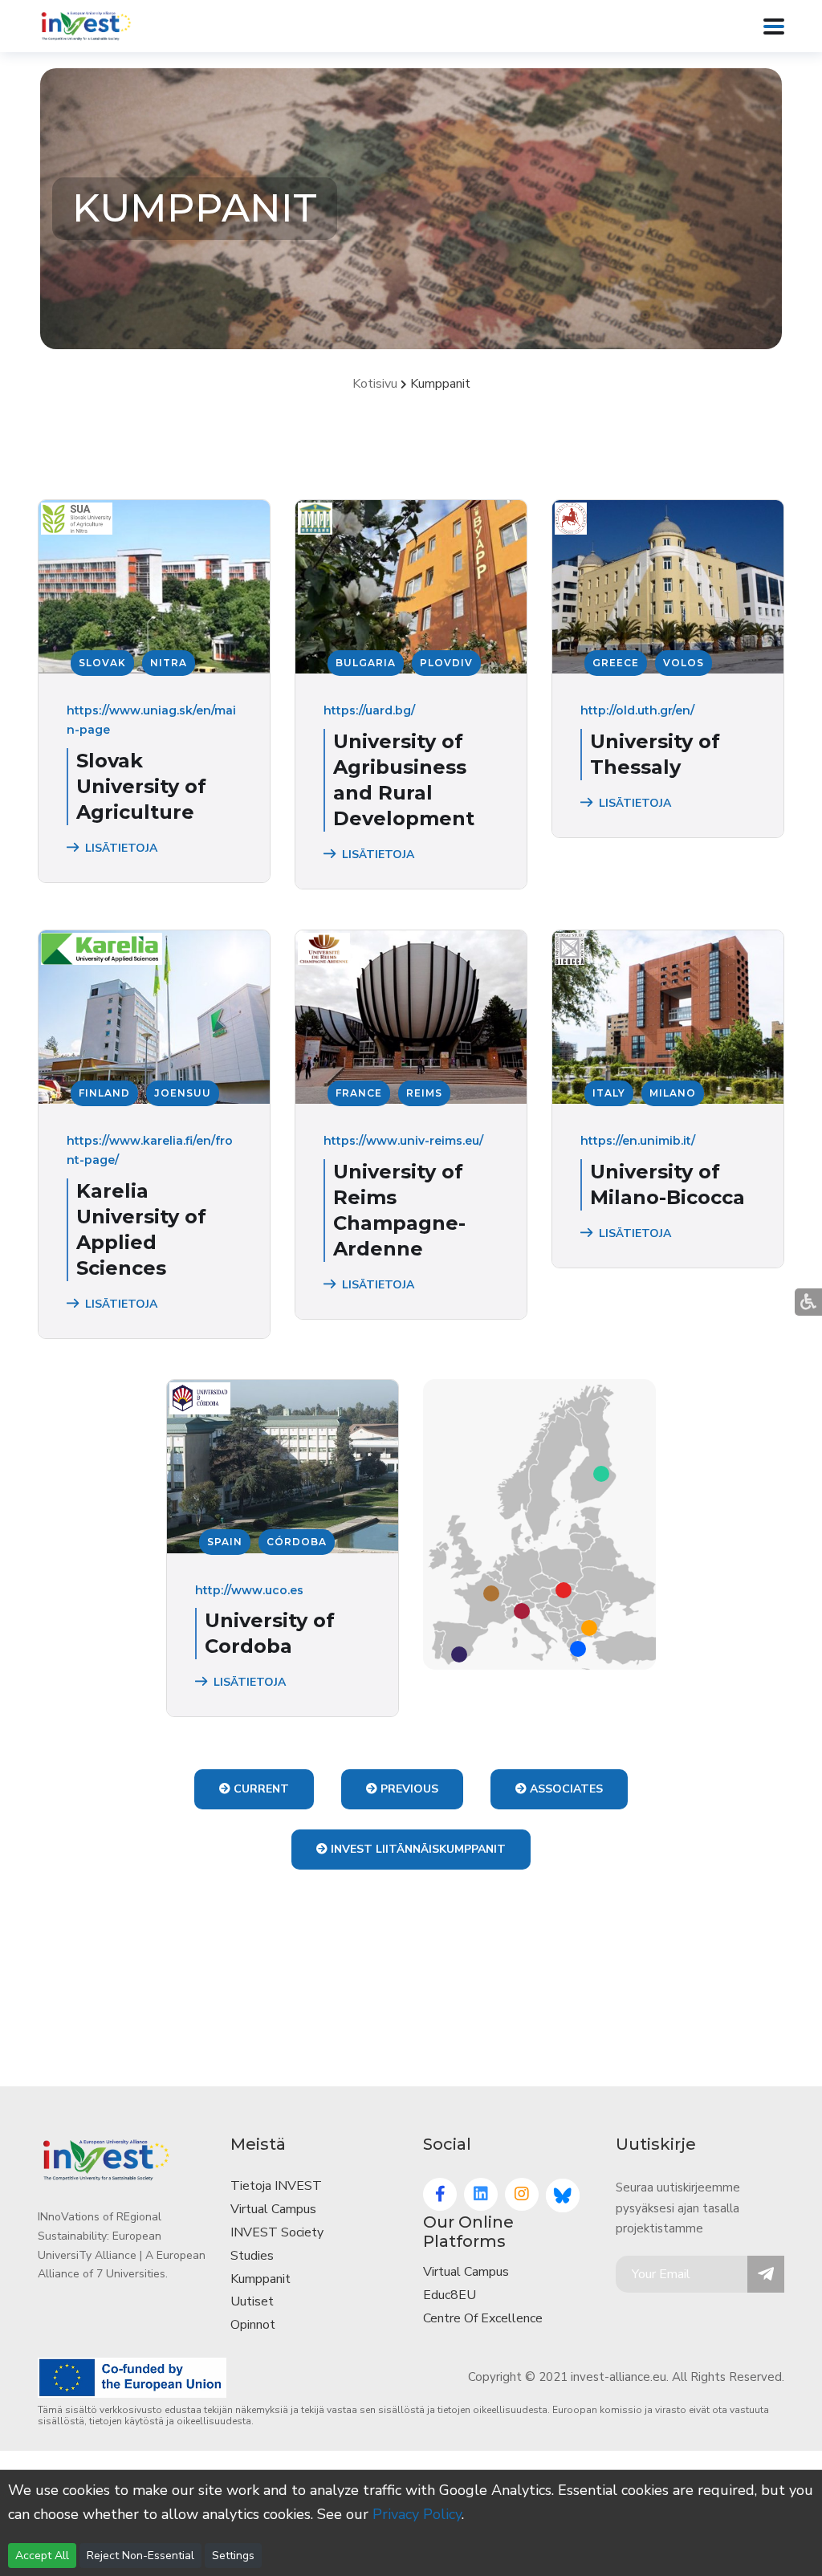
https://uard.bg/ (369, 710)
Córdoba (297, 1542)
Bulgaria (366, 663)
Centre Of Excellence (483, 2318)
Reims (424, 1093)
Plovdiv (446, 663)
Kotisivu (375, 384)
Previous (408, 1789)
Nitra (169, 663)
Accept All (42, 2556)
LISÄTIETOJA (121, 848)
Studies (252, 2256)
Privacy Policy (417, 2514)
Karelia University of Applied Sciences (141, 1229)
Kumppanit (260, 2279)
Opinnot (253, 2325)
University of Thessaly (655, 754)
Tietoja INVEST (276, 2186)
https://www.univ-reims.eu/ (403, 1141)
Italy (609, 1093)
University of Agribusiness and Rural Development (404, 780)
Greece (616, 663)
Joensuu (183, 1093)
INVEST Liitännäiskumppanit (417, 1849)
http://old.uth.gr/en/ (637, 710)
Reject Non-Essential (140, 2556)
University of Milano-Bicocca (667, 1184)
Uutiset (252, 2301)
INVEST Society (277, 2232)
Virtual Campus (273, 2209)
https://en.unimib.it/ (638, 1141)
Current (260, 1789)
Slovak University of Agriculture (141, 786)
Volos (684, 663)
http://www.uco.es (249, 1590)
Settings (233, 2556)
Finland (104, 1093)
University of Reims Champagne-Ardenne (399, 1210)
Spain (225, 1542)
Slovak (102, 663)
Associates (565, 1789)
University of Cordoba (270, 1633)
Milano (673, 1093)
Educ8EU (450, 2295)
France (359, 1093)
